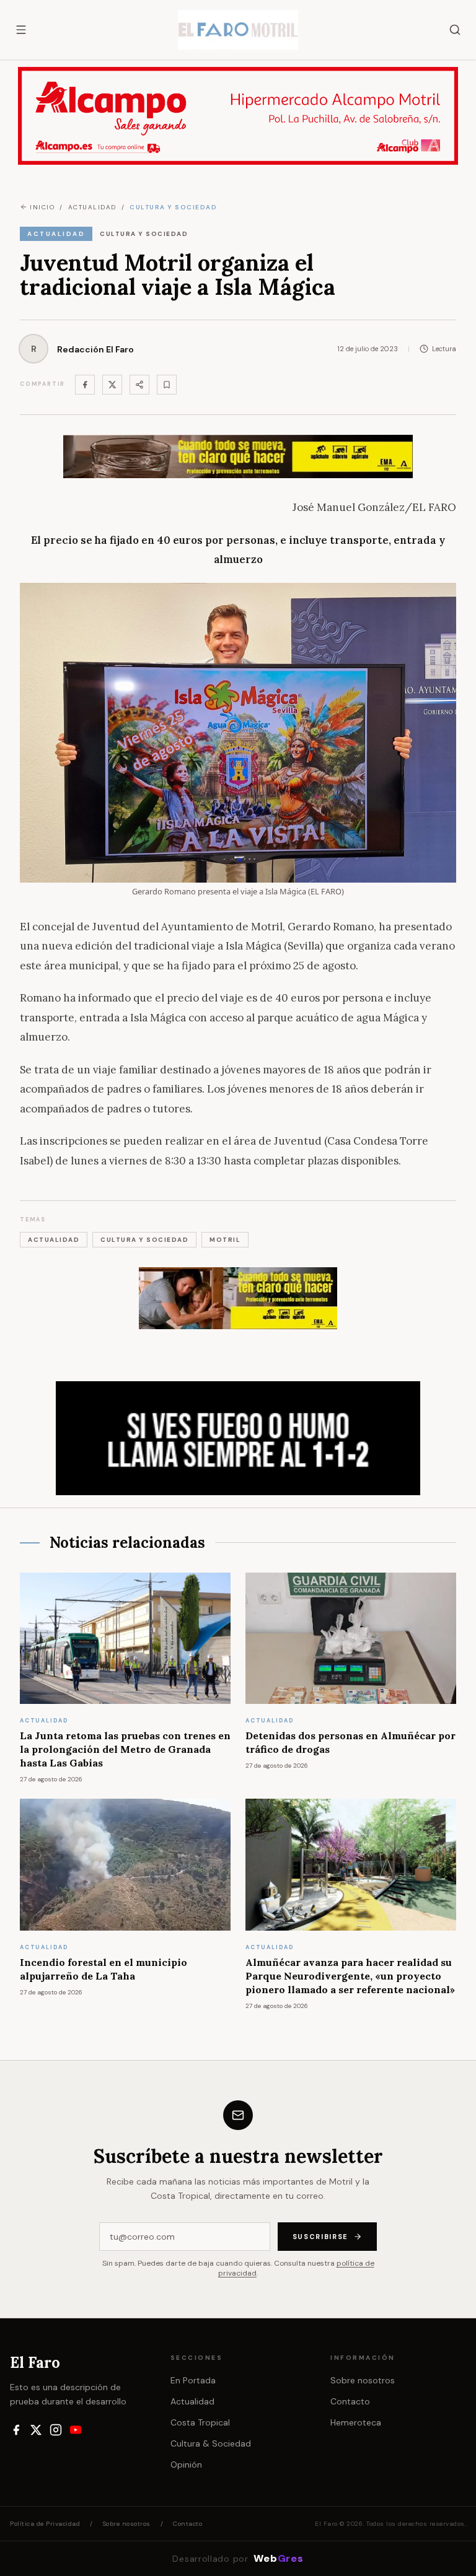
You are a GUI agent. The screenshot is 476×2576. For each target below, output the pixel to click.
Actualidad (192, 2401)
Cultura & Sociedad (211, 2443)
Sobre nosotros (363, 2380)
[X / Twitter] (36, 2430)
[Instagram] (56, 2430)
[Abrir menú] (21, 30)
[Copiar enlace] (167, 385)
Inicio (42, 207)
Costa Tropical (200, 2422)
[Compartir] (139, 385)
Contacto (350, 2401)
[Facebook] (85, 385)
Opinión (186, 2465)
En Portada (193, 2380)
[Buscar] (455, 30)
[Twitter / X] (112, 385)
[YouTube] (76, 2430)
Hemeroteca (356, 2422)
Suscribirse (320, 2237)
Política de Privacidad (45, 2524)
